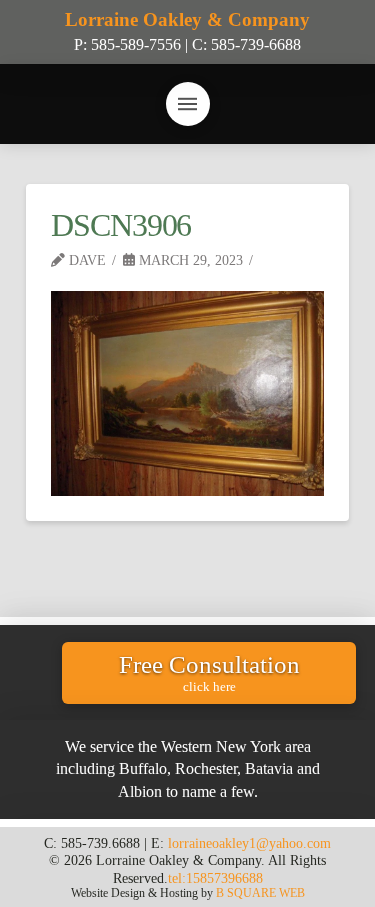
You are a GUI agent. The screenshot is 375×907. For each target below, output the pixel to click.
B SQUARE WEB (260, 893)
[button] (188, 104)
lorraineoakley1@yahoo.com (249, 843)
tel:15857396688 (215, 878)
